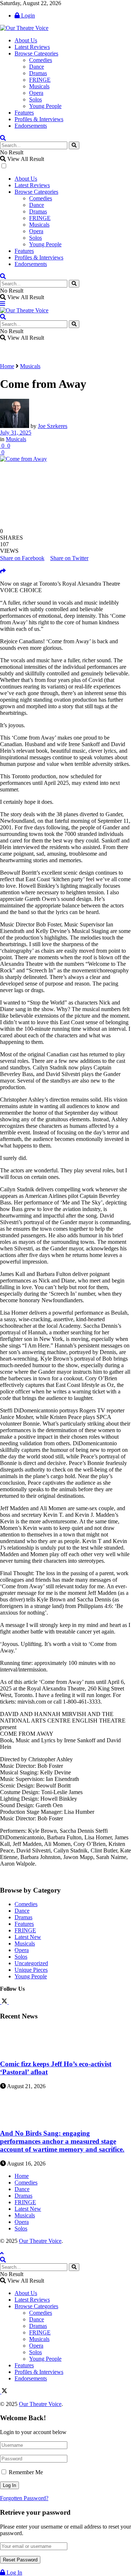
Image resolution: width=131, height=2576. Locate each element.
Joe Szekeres (53, 426)
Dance (37, 67)
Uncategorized (31, 1963)
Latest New (28, 1937)
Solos (35, 99)
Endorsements (31, 126)
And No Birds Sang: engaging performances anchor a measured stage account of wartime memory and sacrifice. (62, 2141)
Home (7, 366)
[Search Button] (74, 145)
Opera (36, 93)
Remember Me (26, 2472)
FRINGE (40, 80)
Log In (14, 2573)
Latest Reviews (32, 47)
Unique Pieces (31, 1970)
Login (27, 16)
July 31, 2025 (16, 433)
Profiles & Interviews (39, 119)
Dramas (38, 73)
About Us (26, 40)
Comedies (41, 60)
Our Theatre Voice (40, 2241)
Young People (45, 106)
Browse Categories (36, 53)
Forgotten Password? (24, 2498)
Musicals (39, 86)
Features (24, 113)
